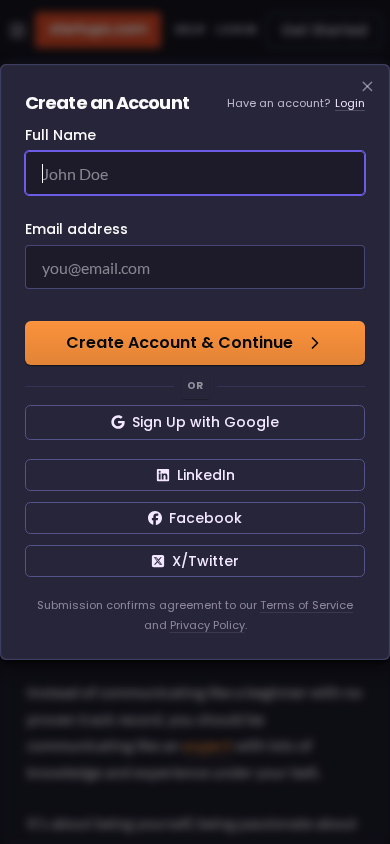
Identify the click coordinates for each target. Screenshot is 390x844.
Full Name (60, 135)
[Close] (368, 87)
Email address (76, 229)
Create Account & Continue (179, 342)
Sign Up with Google (205, 422)
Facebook (205, 518)
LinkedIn (206, 475)
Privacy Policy (207, 625)
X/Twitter (205, 561)
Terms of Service (306, 605)
